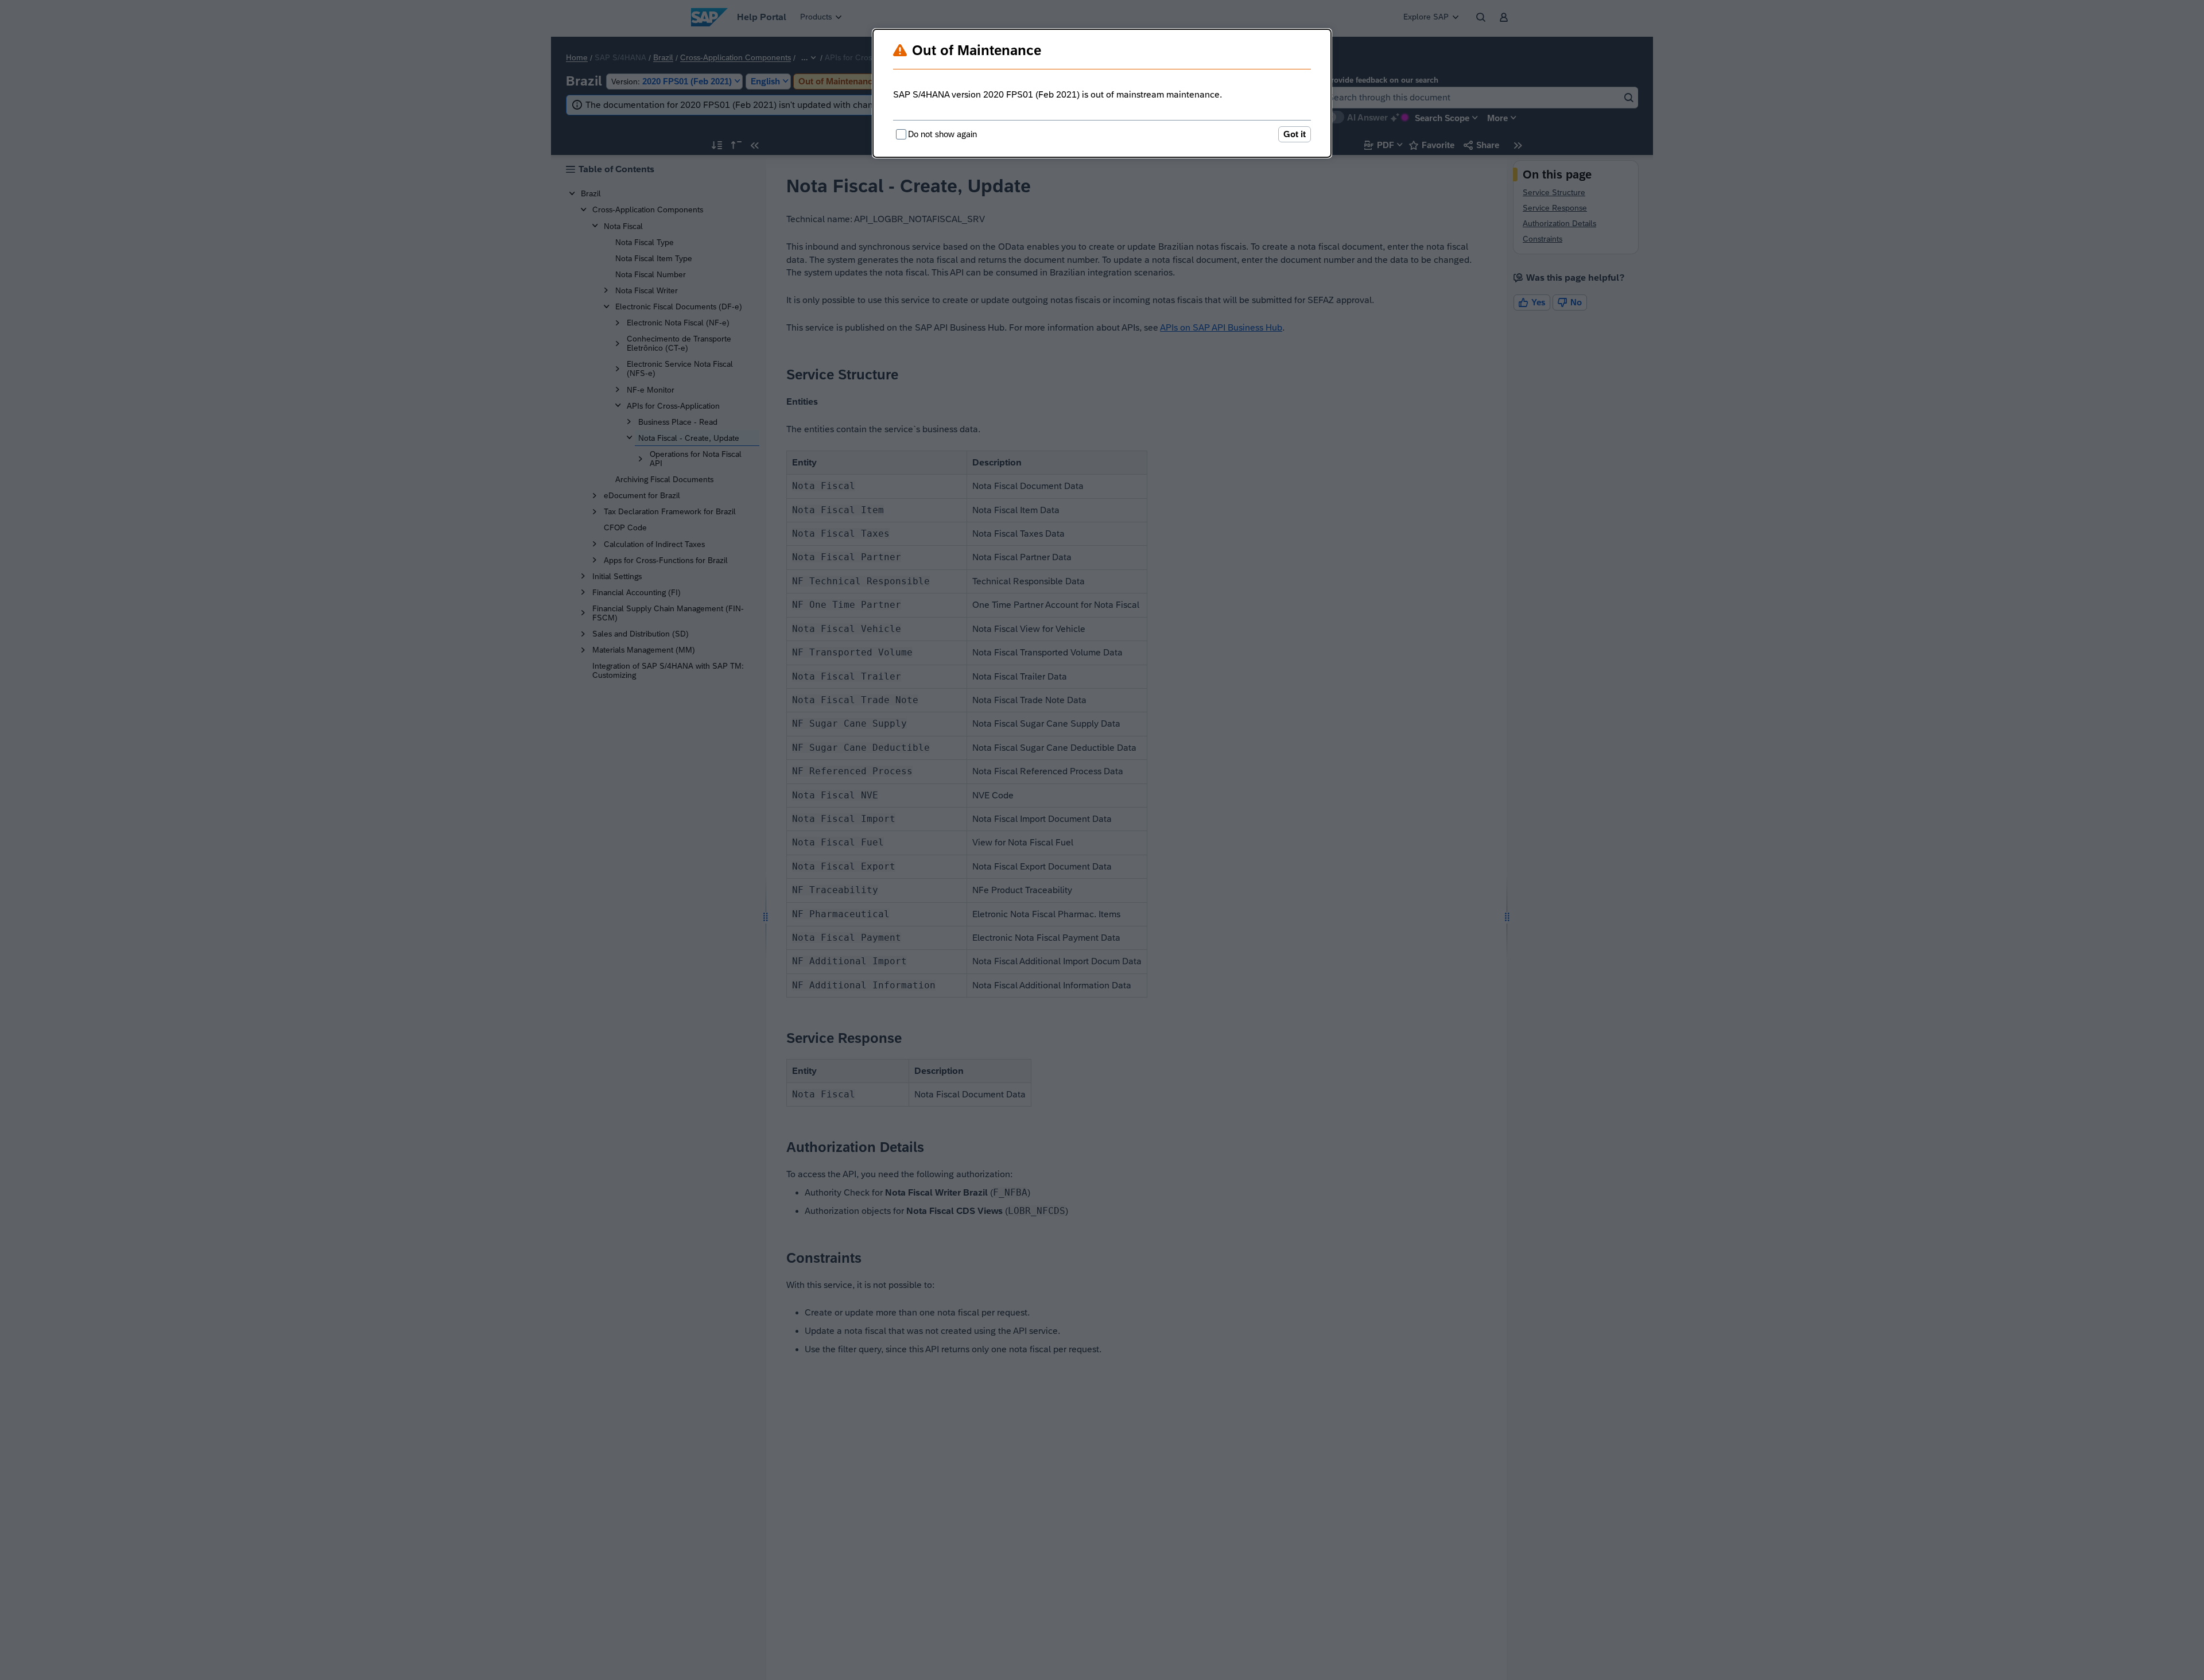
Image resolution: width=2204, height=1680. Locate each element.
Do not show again (942, 134)
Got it (1295, 134)
